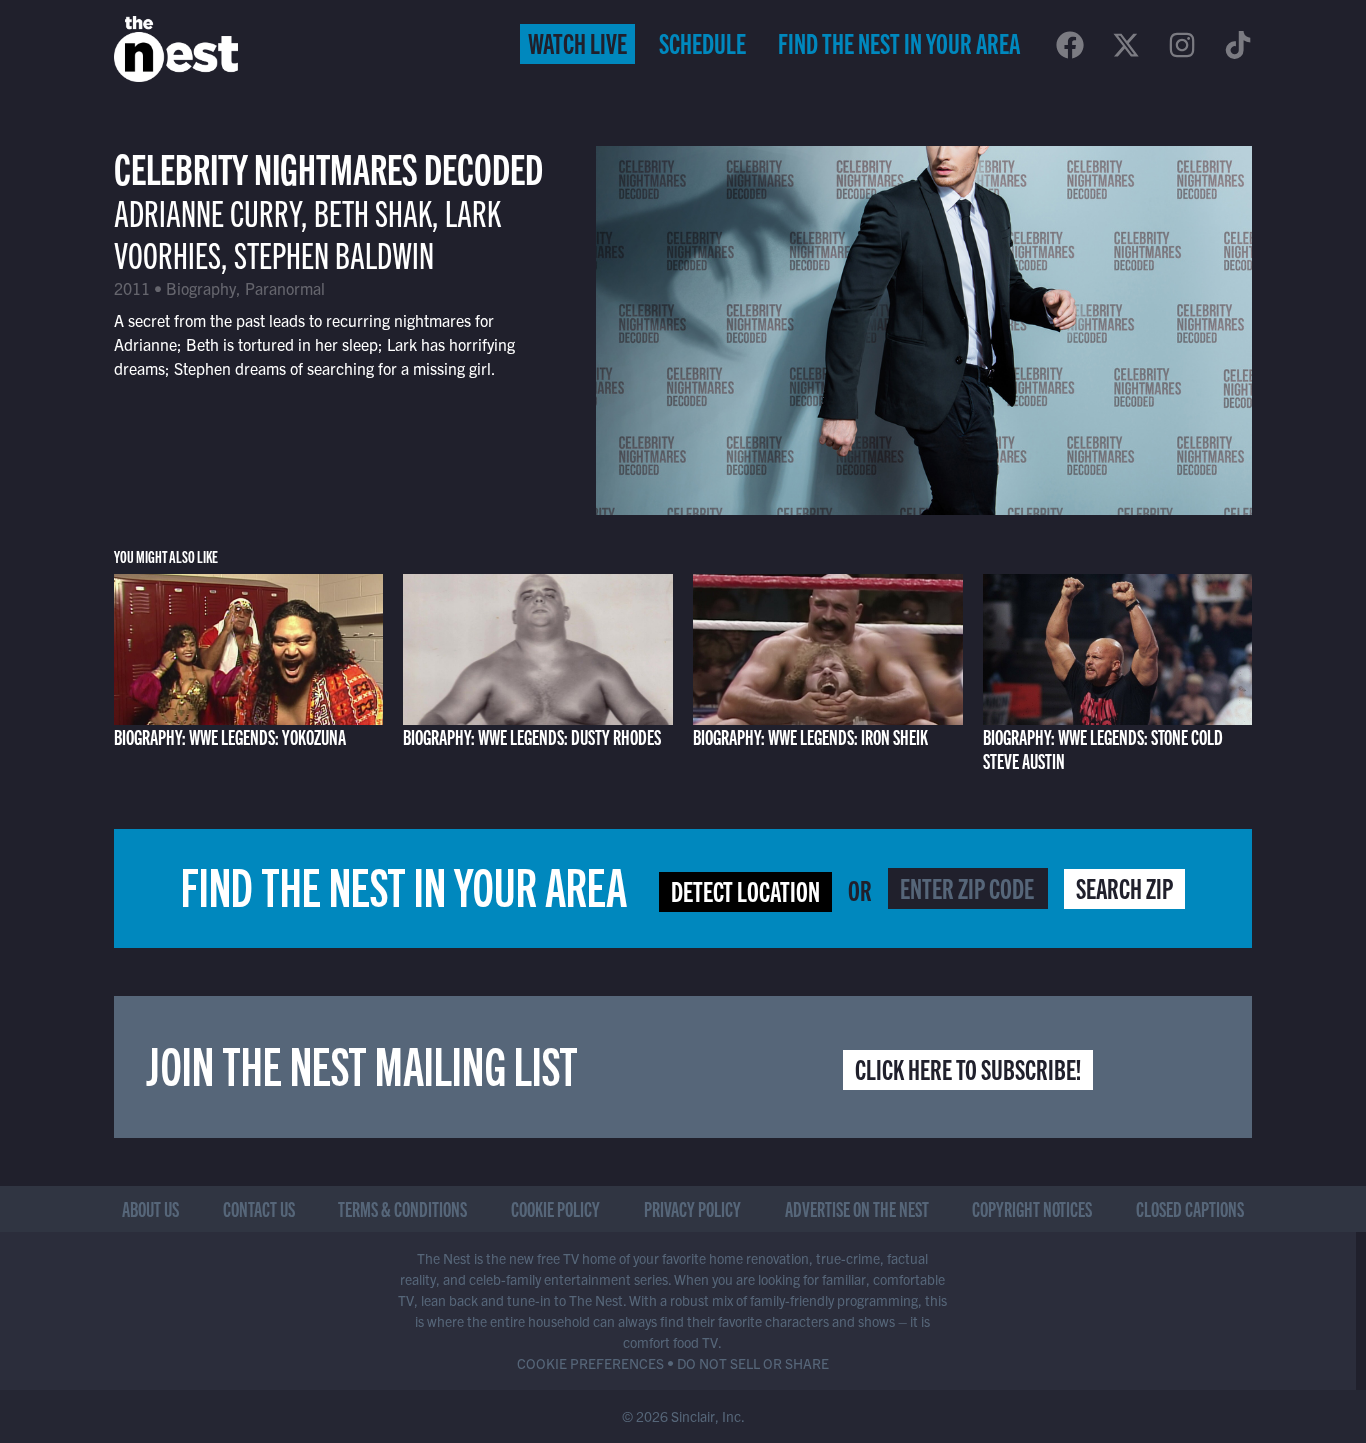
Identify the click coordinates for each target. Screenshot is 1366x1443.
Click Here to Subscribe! (968, 1068)
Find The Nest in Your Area (899, 42)
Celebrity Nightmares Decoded (328, 166)
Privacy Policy (692, 1208)
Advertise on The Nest (857, 1208)
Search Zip (1124, 887)
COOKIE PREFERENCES (590, 1363)
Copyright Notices (1032, 1208)
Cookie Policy (555, 1208)
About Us (150, 1208)
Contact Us (259, 1208)
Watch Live (577, 42)
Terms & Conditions (402, 1208)
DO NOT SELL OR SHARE (753, 1363)
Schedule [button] (702, 42)
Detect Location (745, 890)
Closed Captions (1190, 1208)
